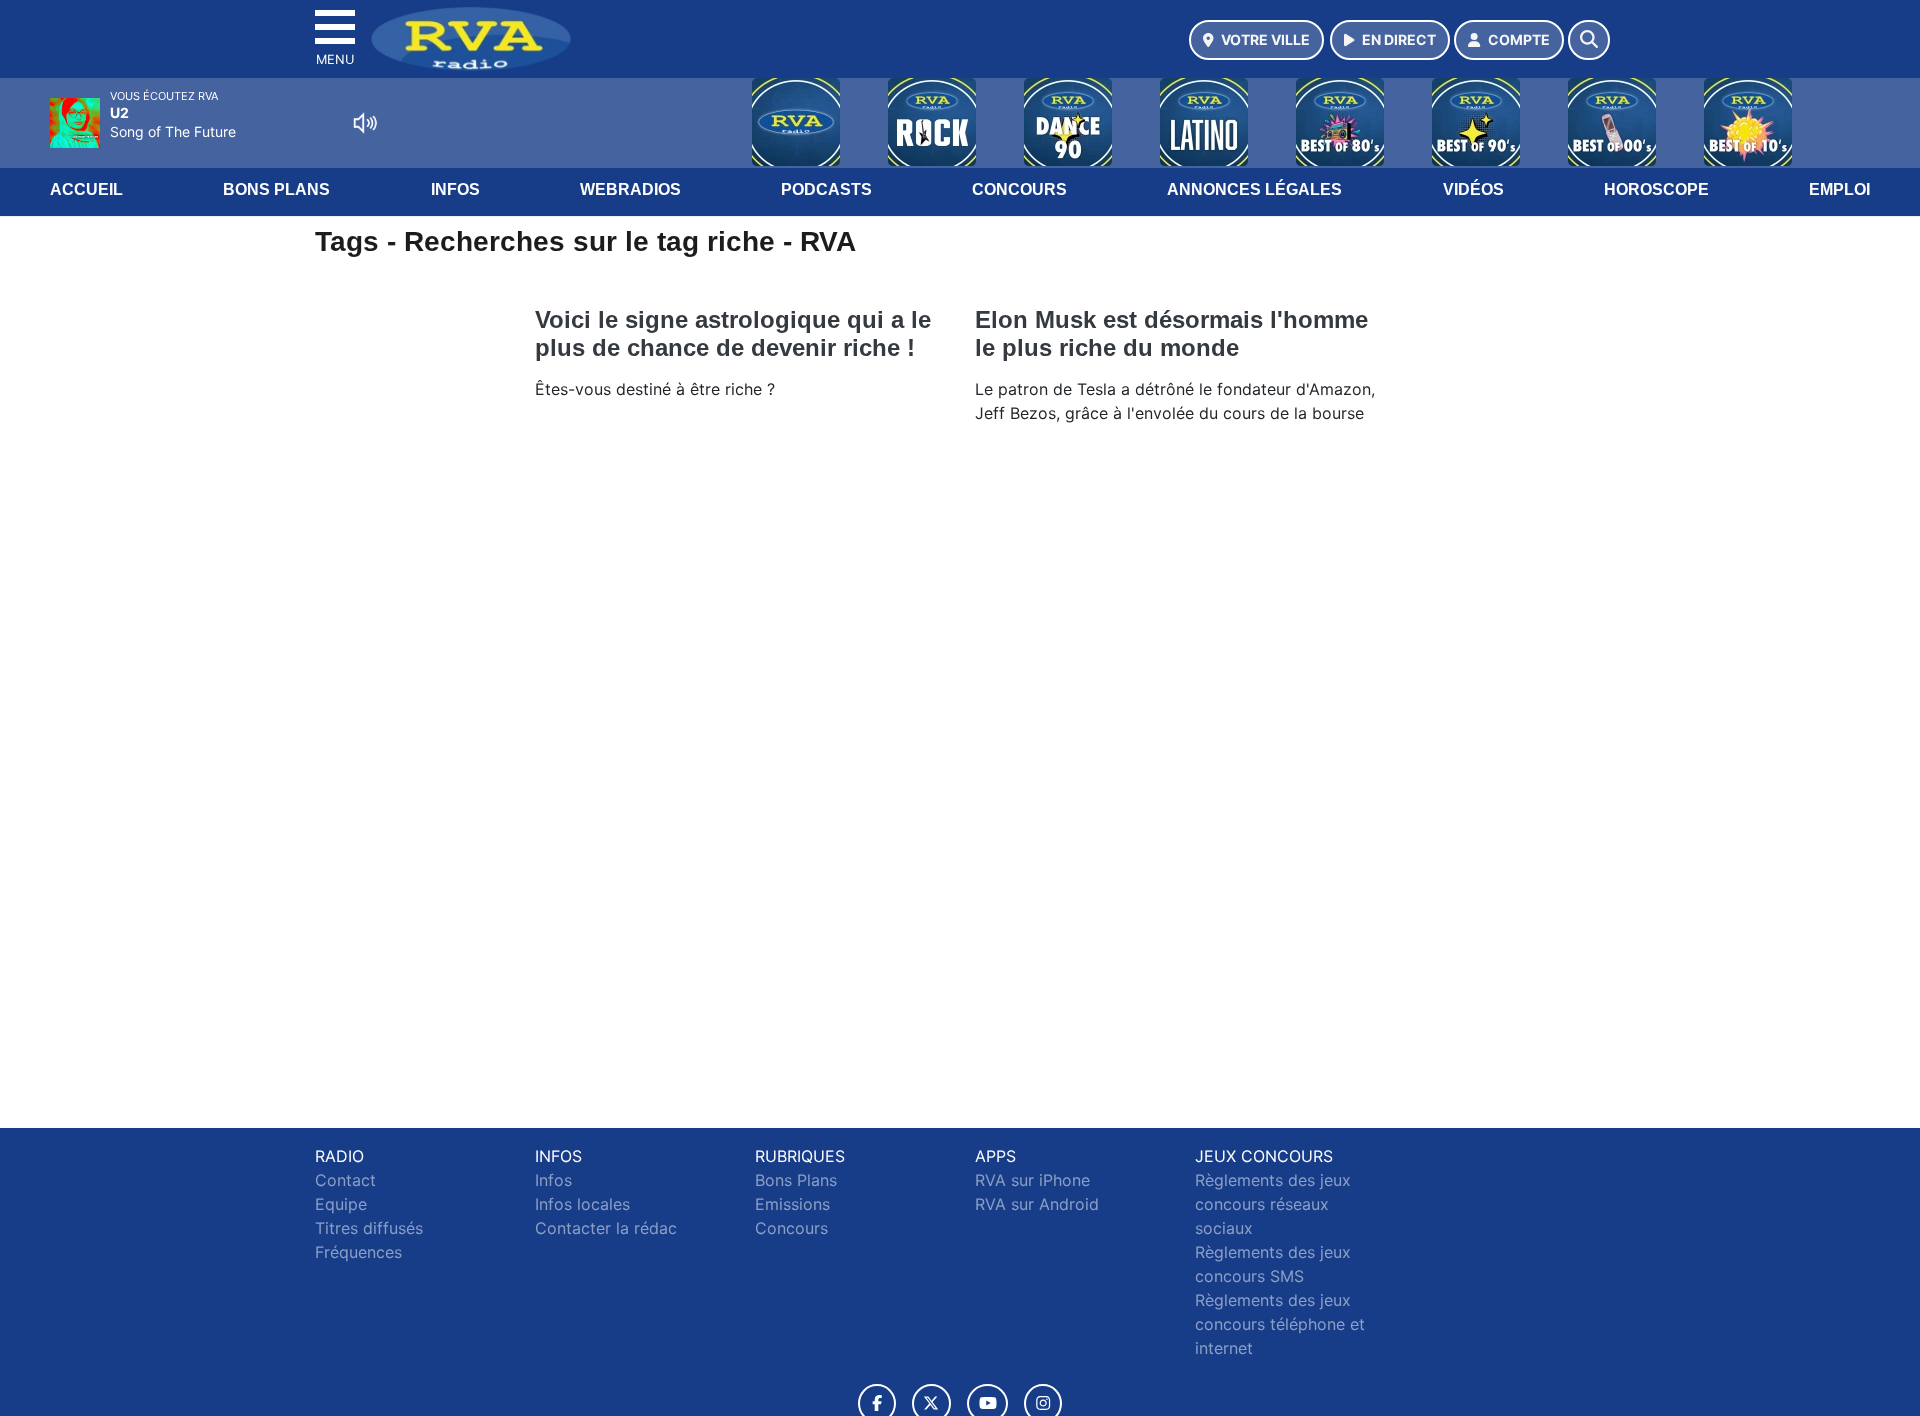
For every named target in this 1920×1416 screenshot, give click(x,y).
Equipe (341, 1204)
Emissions (792, 1204)
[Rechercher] (1589, 40)
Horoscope (1656, 189)
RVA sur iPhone (1032, 1180)
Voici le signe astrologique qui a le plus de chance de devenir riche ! (733, 333)
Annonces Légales (1254, 189)
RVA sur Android (1037, 1204)
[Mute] (365, 123)
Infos (455, 189)
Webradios (630, 189)
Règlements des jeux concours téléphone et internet (1280, 1324)
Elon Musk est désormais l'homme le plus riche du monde (1171, 333)
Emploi (1839, 189)
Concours (1019, 189)
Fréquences (358, 1252)
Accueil (86, 189)
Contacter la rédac (606, 1228)
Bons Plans (276, 189)
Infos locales (582, 1204)
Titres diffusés (369, 1228)
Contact (345, 1180)
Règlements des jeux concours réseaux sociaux (1273, 1204)
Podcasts (826, 189)
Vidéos (1473, 189)
